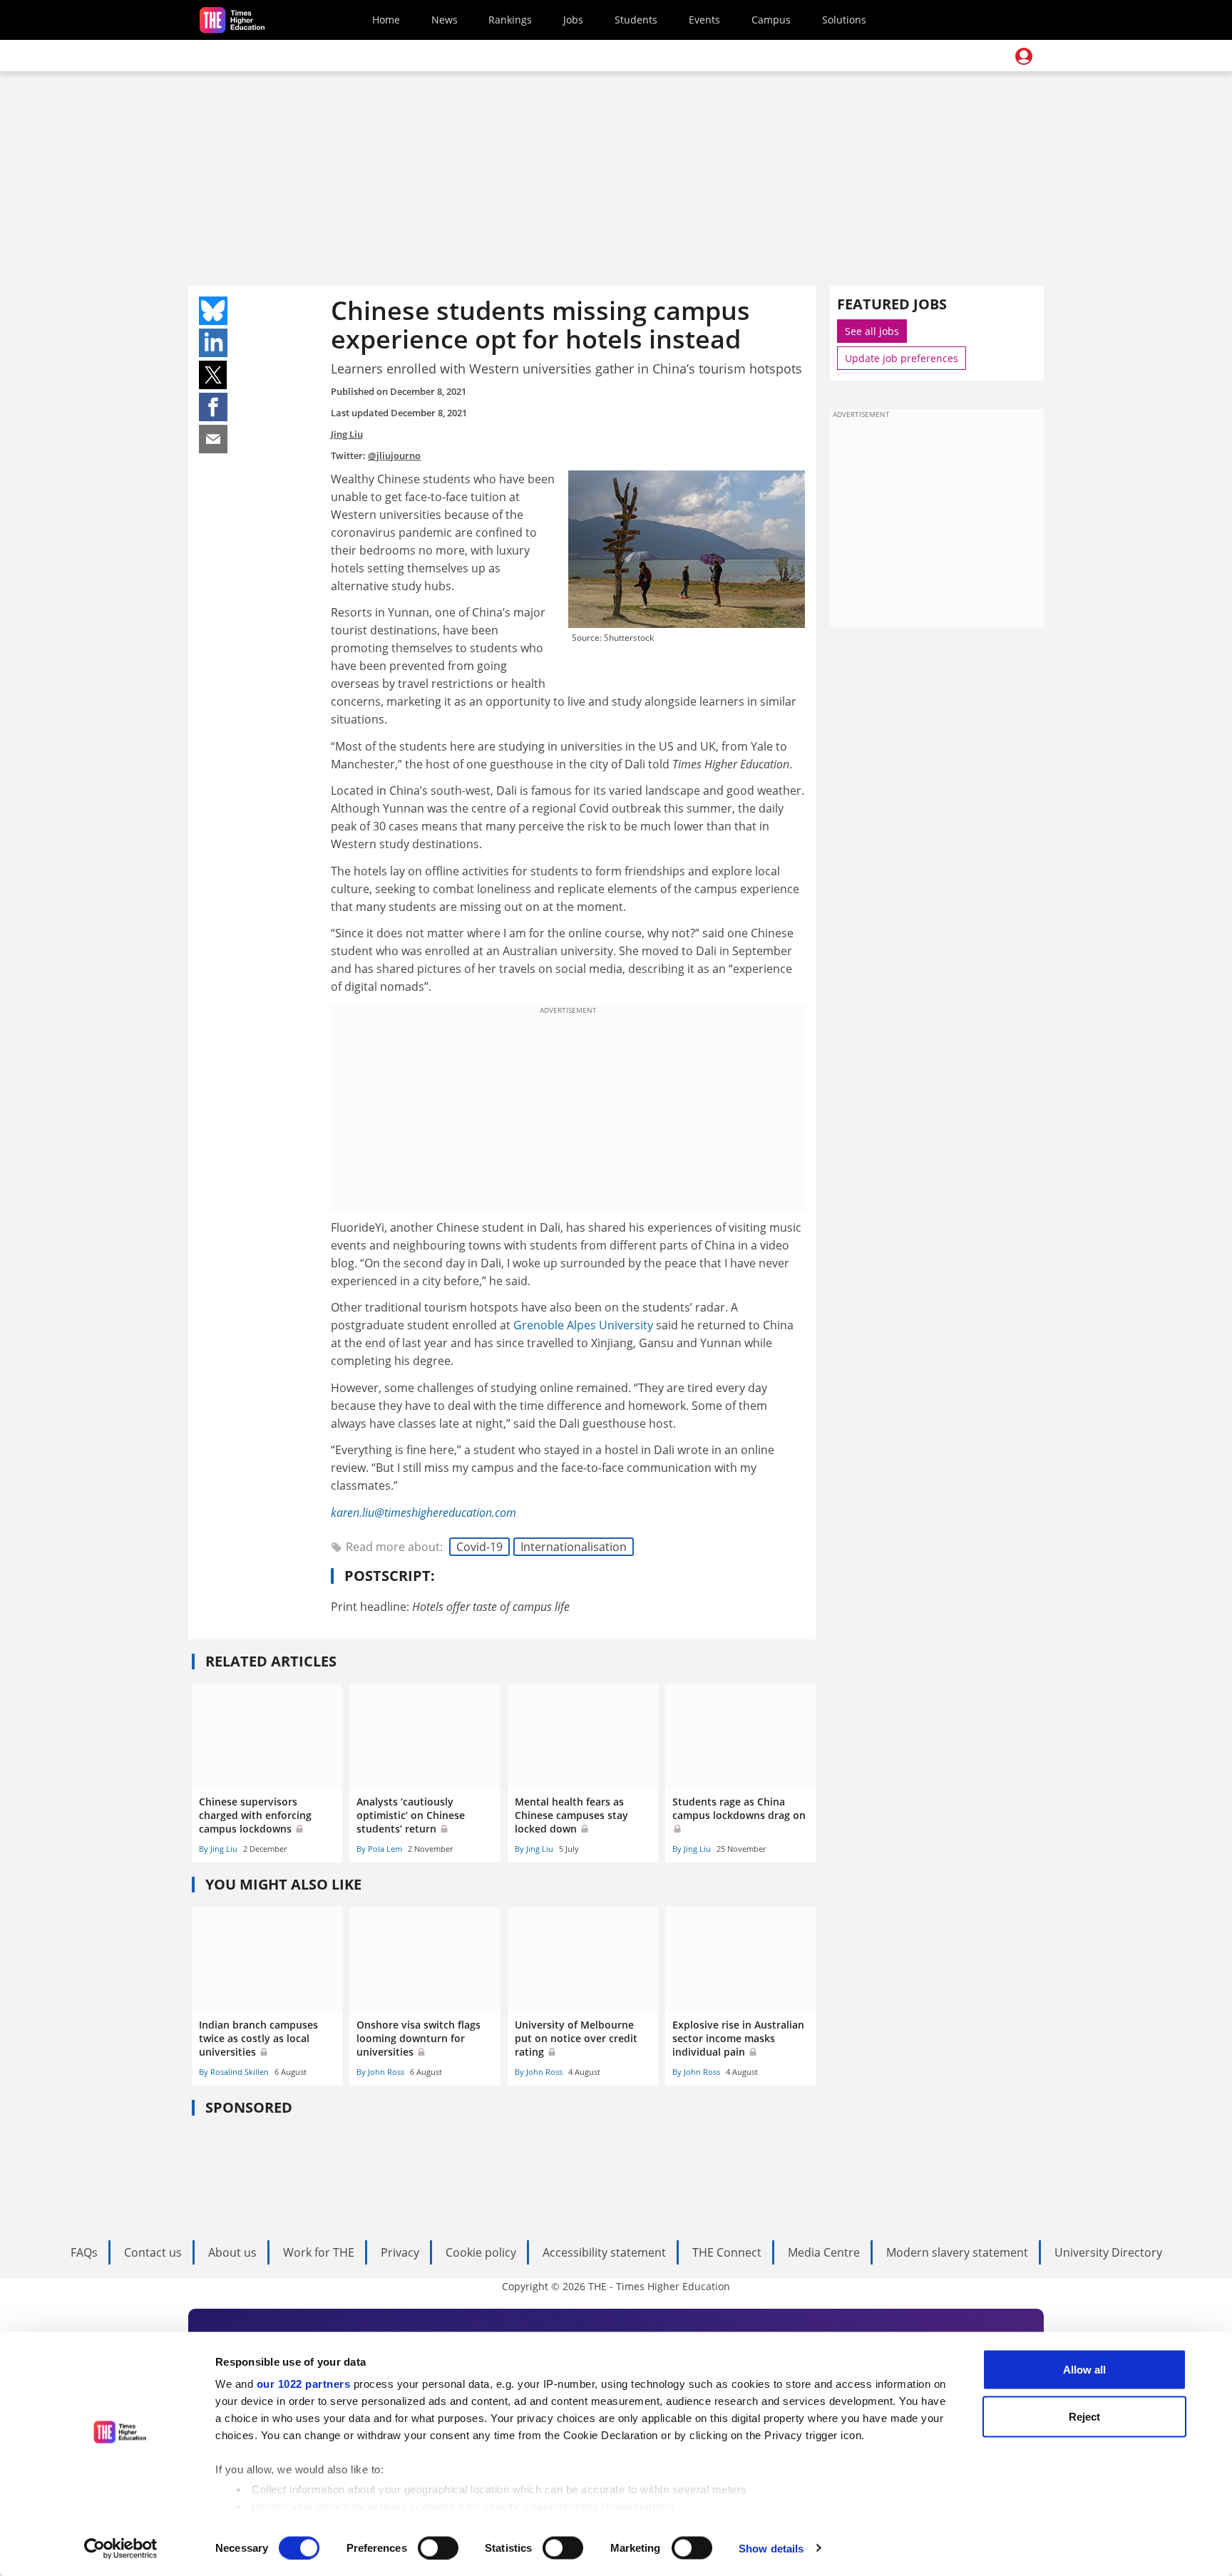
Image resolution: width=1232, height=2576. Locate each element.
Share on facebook (213, 407)
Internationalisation (574, 1547)
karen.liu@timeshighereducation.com (423, 1513)
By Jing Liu (218, 1849)
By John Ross (380, 2072)
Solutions (844, 20)
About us (232, 2252)
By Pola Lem (379, 1849)
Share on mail (213, 439)
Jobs (573, 20)
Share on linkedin (213, 343)
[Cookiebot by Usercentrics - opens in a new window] (121, 2548)
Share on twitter (213, 375)
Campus (771, 20)
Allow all (1084, 2370)
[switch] (438, 2547)
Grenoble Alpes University (583, 1325)
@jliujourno (394, 455)
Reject (1084, 2416)
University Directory (1108, 2252)
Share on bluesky (213, 311)
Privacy (400, 2252)
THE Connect (727, 2252)
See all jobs (872, 331)
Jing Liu (347, 434)
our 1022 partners (304, 2384)
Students (636, 20)
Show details (771, 2548)
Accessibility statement (604, 2252)
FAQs (84, 2252)
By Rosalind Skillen (234, 2072)
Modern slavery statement (957, 2252)
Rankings (510, 20)
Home (386, 20)
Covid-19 (479, 1547)
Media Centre (824, 2252)
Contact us (153, 2252)
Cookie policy (481, 2252)
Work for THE (319, 2252)
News (445, 20)
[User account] (1024, 56)
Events (704, 20)
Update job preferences (902, 358)
